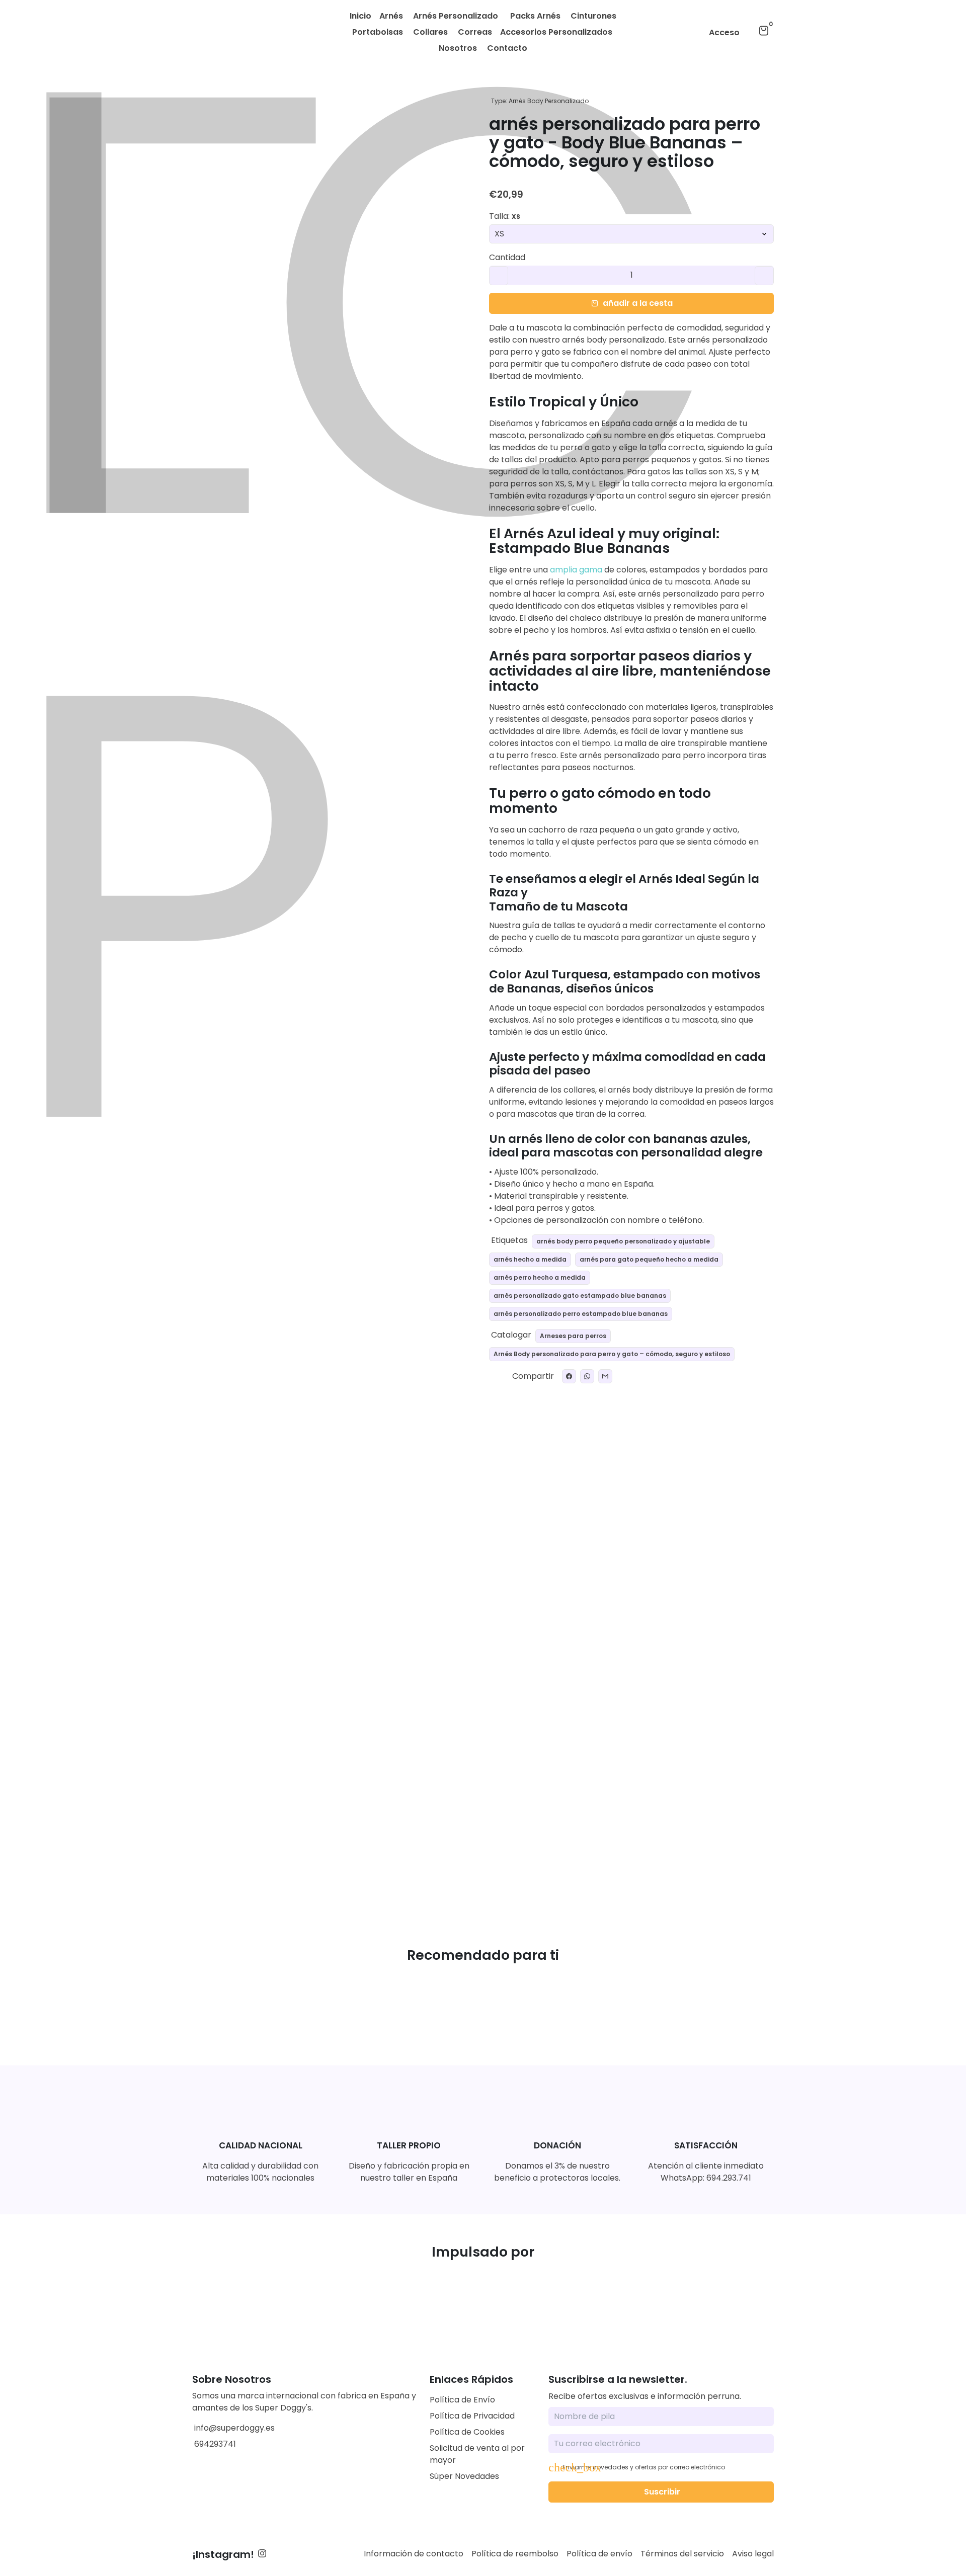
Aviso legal (753, 2554)
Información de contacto (414, 2554)
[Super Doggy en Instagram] (262, 2554)
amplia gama (575, 570)
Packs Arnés (535, 16)
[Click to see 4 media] (359, 1866)
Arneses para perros (573, 1336)
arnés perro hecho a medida (540, 1277)
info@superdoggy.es (233, 2428)
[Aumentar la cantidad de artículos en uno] (764, 276)
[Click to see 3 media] (310, 1866)
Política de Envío (462, 2400)
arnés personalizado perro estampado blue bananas (581, 1314)
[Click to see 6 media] (456, 1866)
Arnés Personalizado (457, 16)
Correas (475, 32)
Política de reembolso (515, 2554)
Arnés (392, 16)
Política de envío (599, 2554)
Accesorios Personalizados (557, 32)
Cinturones (593, 16)
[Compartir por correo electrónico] (605, 1376)
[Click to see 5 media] (407, 1866)
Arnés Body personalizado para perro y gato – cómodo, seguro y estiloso (612, 1354)
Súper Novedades (464, 2476)
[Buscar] (750, 31)
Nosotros (458, 48)
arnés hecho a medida (530, 1259)
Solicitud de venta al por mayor (477, 2454)
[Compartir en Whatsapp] (587, 1376)
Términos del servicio (682, 2554)
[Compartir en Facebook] (569, 1376)
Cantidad (507, 258)
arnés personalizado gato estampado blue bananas (580, 1296)
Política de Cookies (467, 2432)
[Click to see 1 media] (213, 1866)
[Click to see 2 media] (262, 1866)
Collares (430, 32)
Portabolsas (378, 32)
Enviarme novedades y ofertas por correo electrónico (644, 2467)
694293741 (214, 2444)
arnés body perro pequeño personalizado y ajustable (623, 1241)
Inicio (360, 16)
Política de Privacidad (472, 2416)
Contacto (507, 48)
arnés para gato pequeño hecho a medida (649, 1259)
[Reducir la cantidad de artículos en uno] (499, 276)
